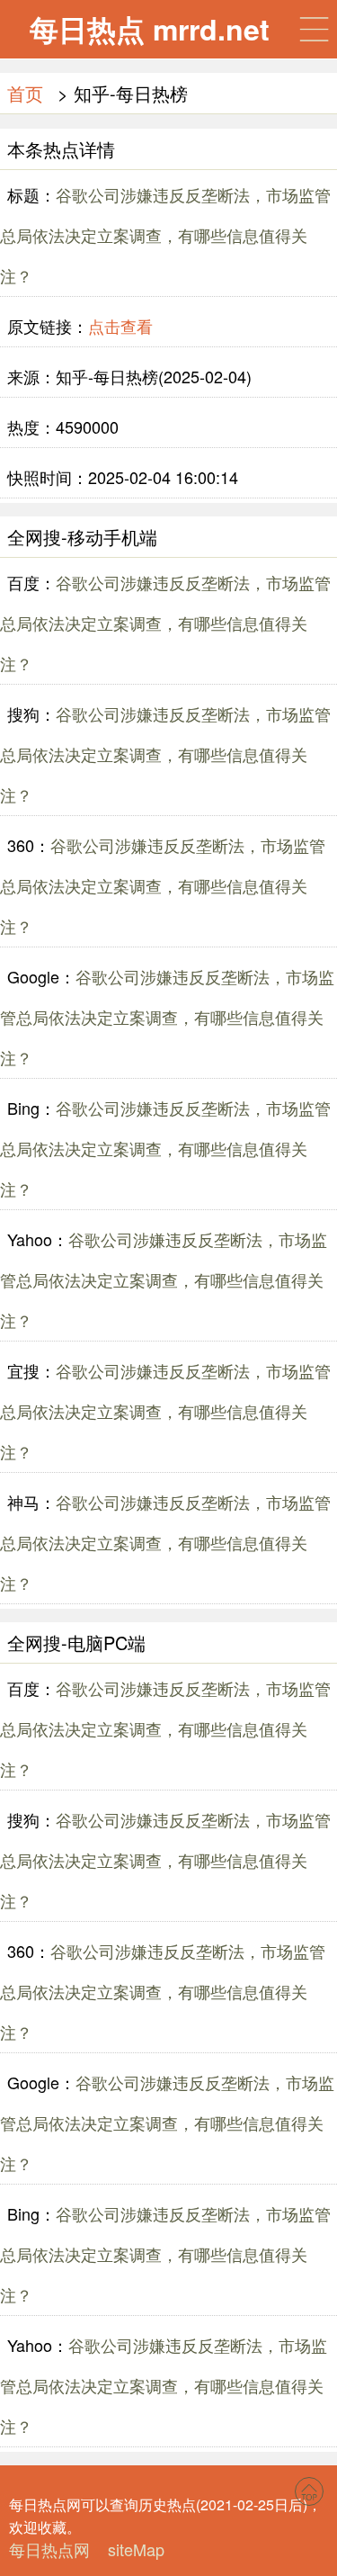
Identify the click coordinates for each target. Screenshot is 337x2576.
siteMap (136, 2549)
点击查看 (120, 326)
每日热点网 (49, 2549)
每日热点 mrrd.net (150, 29)
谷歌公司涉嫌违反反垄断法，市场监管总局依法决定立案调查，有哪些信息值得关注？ (165, 235)
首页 (25, 93)
